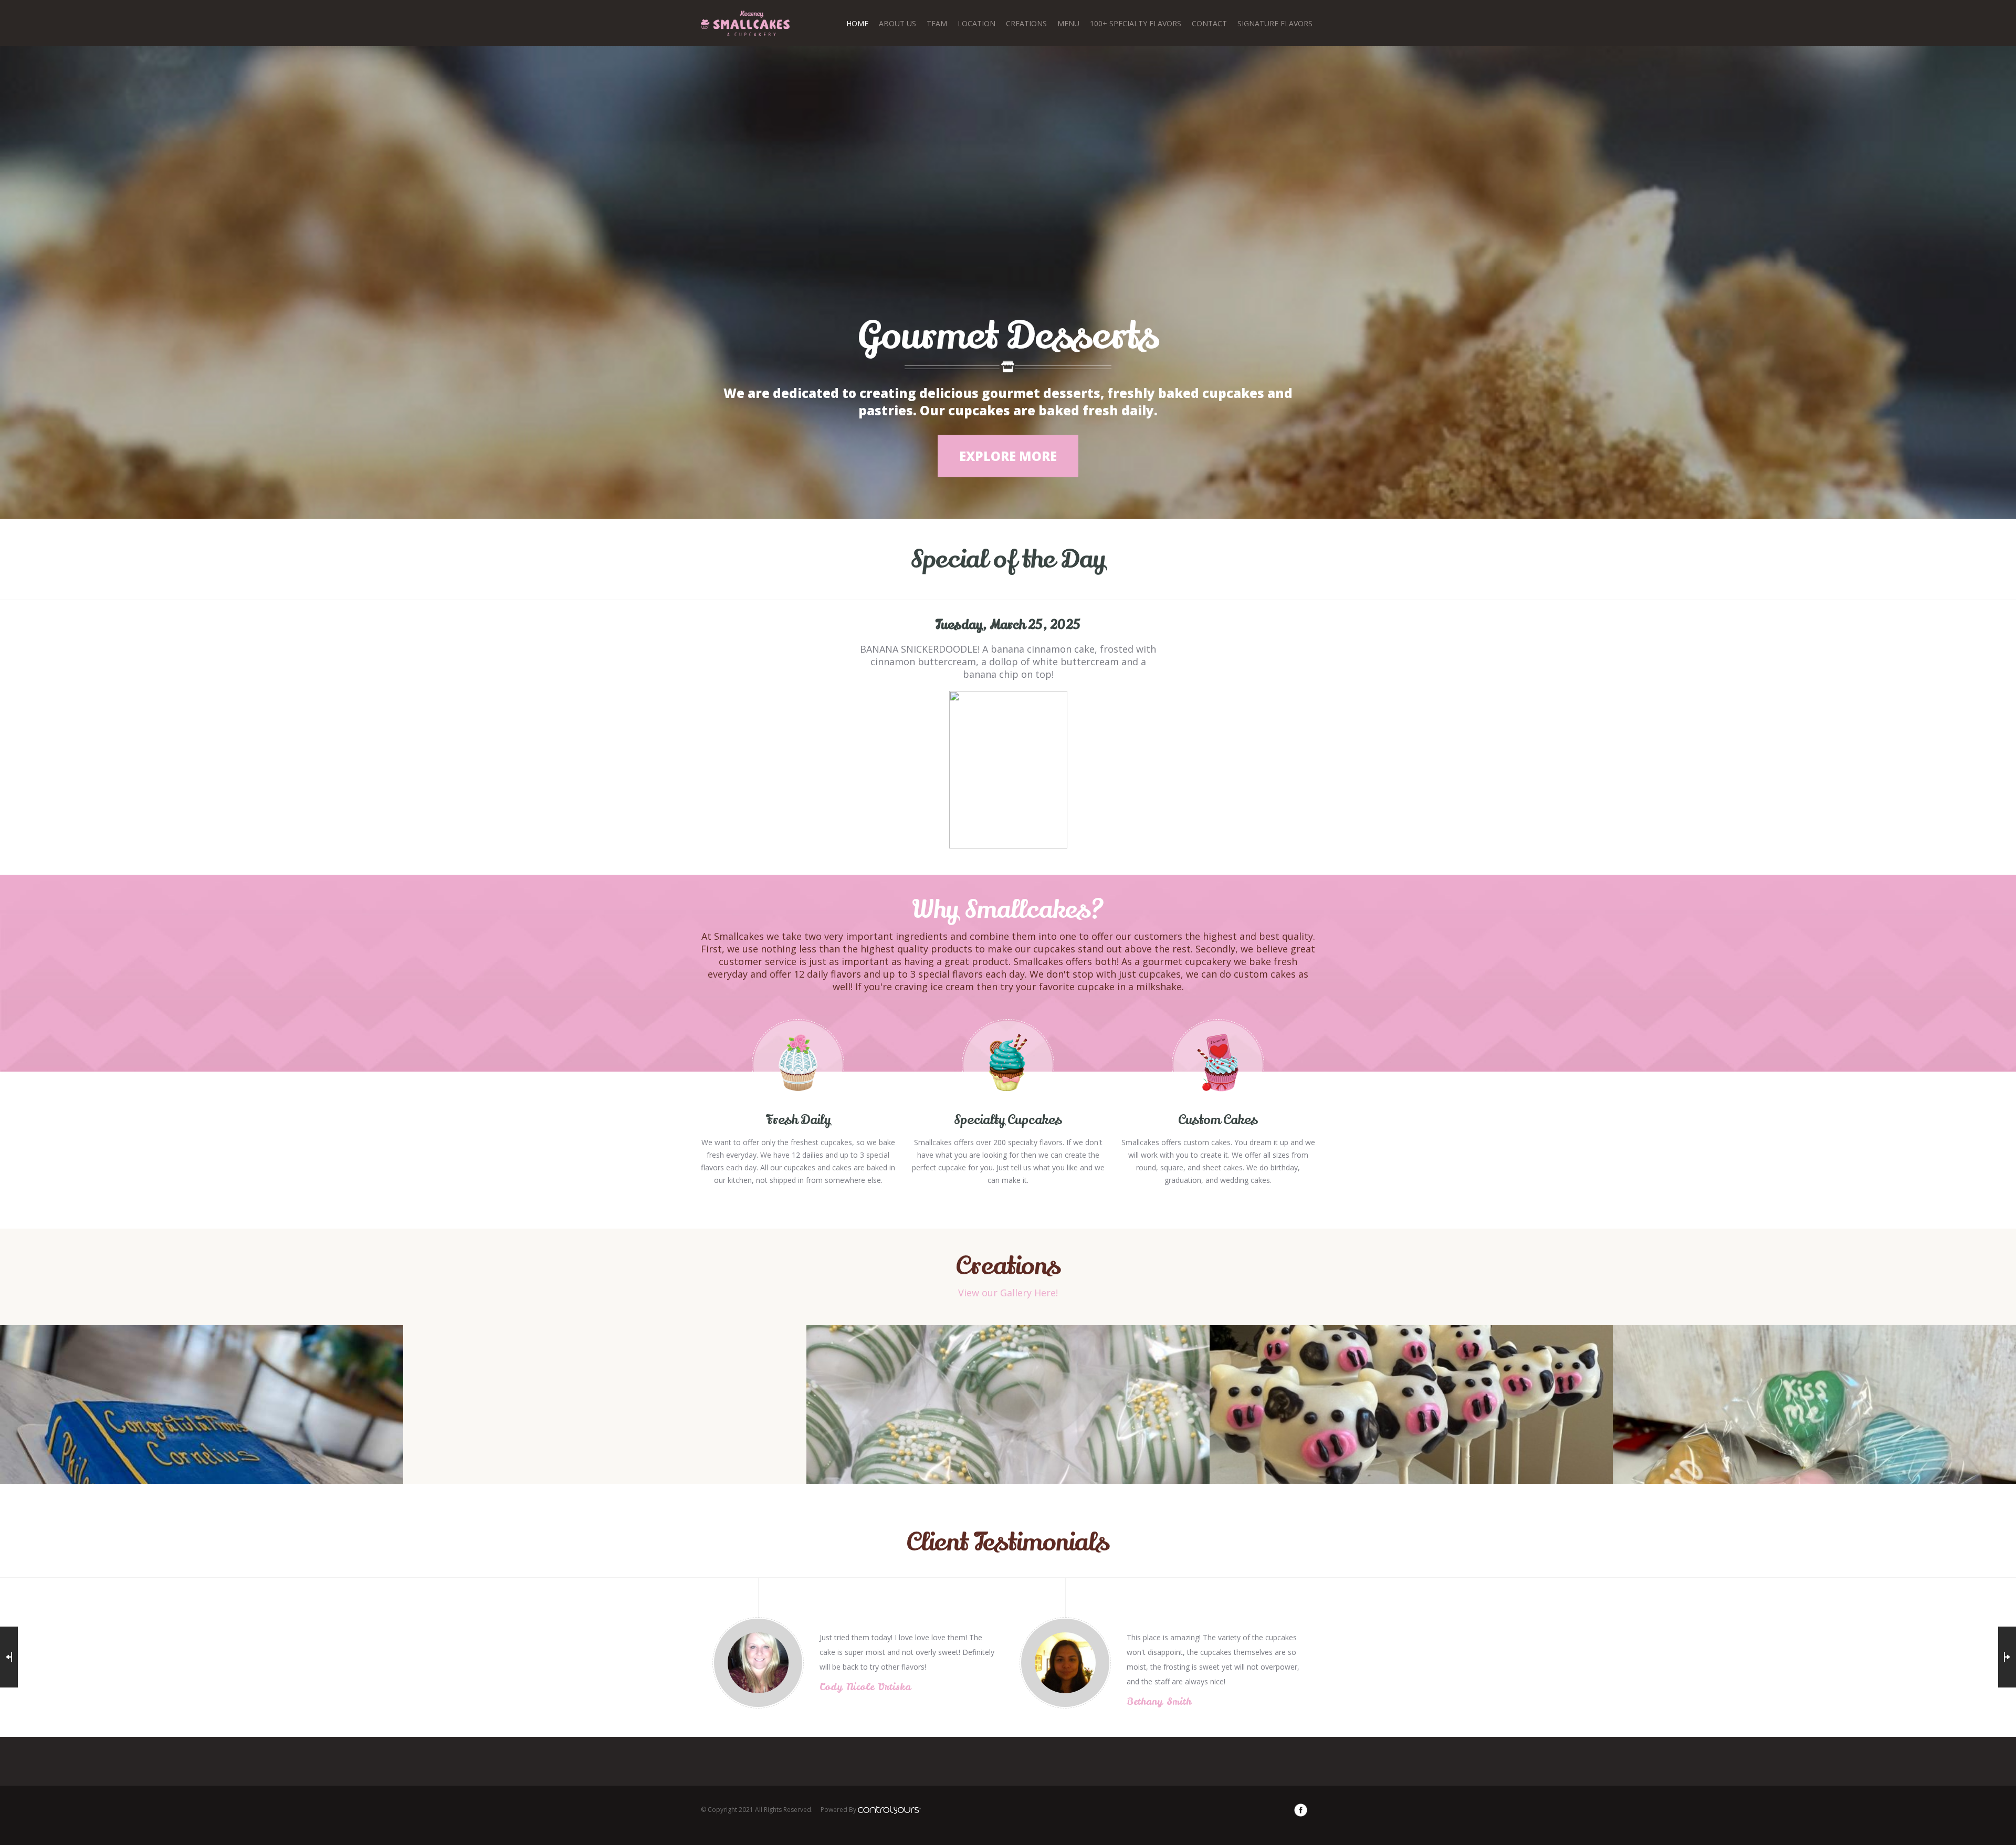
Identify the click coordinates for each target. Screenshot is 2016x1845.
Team (937, 23)
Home (857, 23)
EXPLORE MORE (1008, 456)
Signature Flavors (1275, 23)
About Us (897, 23)
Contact (1209, 23)
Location (976, 23)
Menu (1068, 23)
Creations (1026, 23)
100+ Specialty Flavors (1136, 23)
